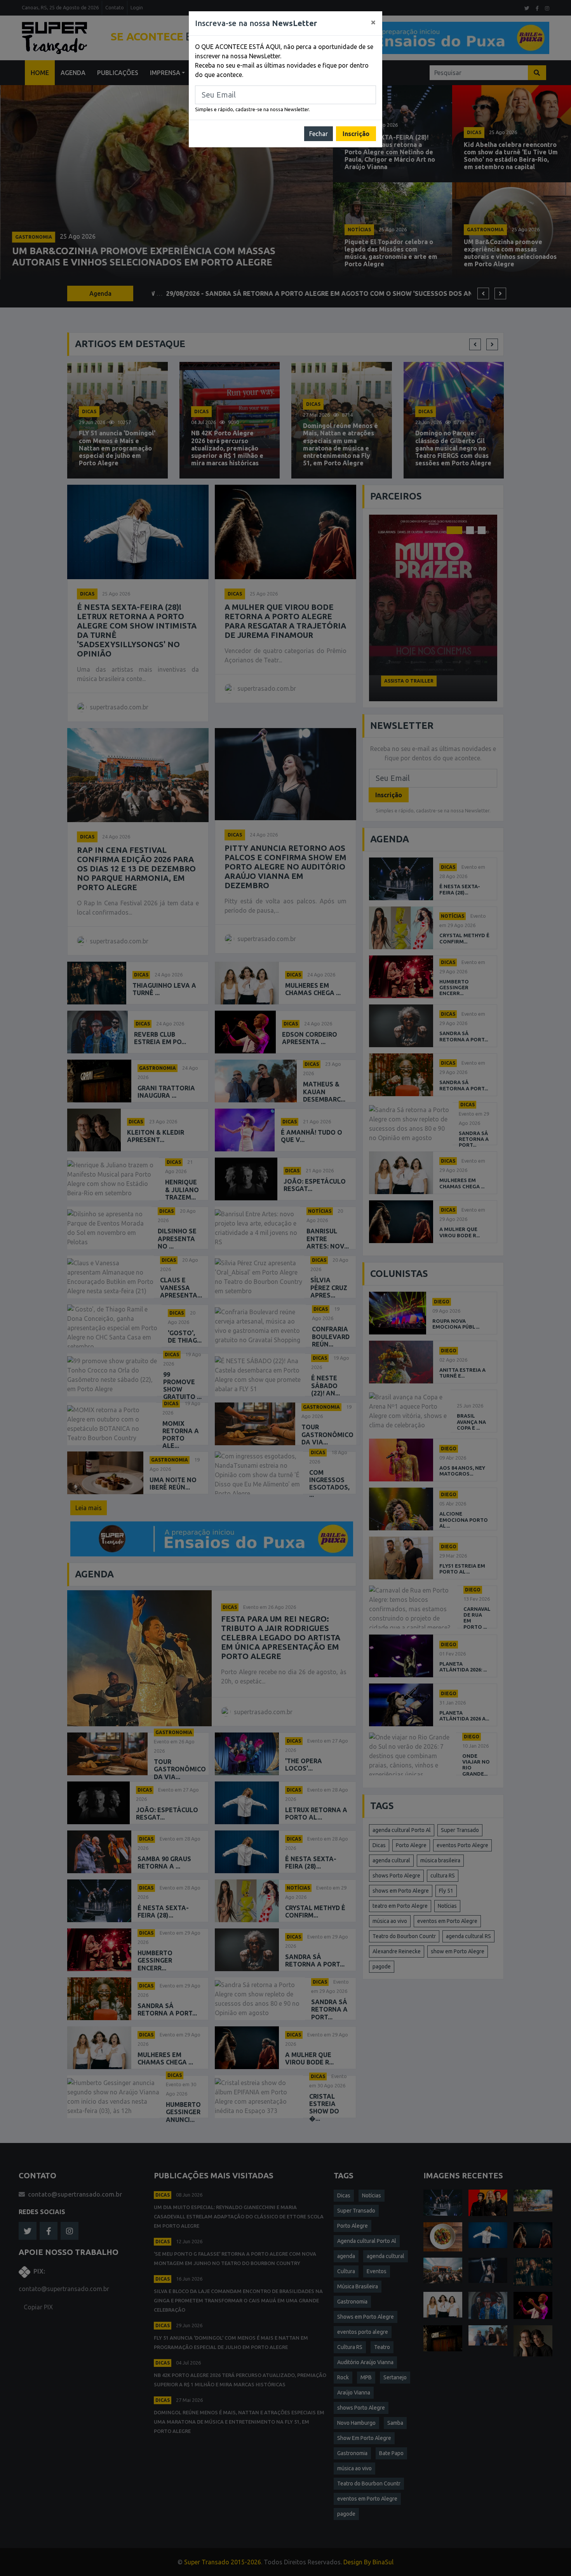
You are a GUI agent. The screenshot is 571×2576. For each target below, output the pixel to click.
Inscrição (356, 134)
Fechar (319, 134)
